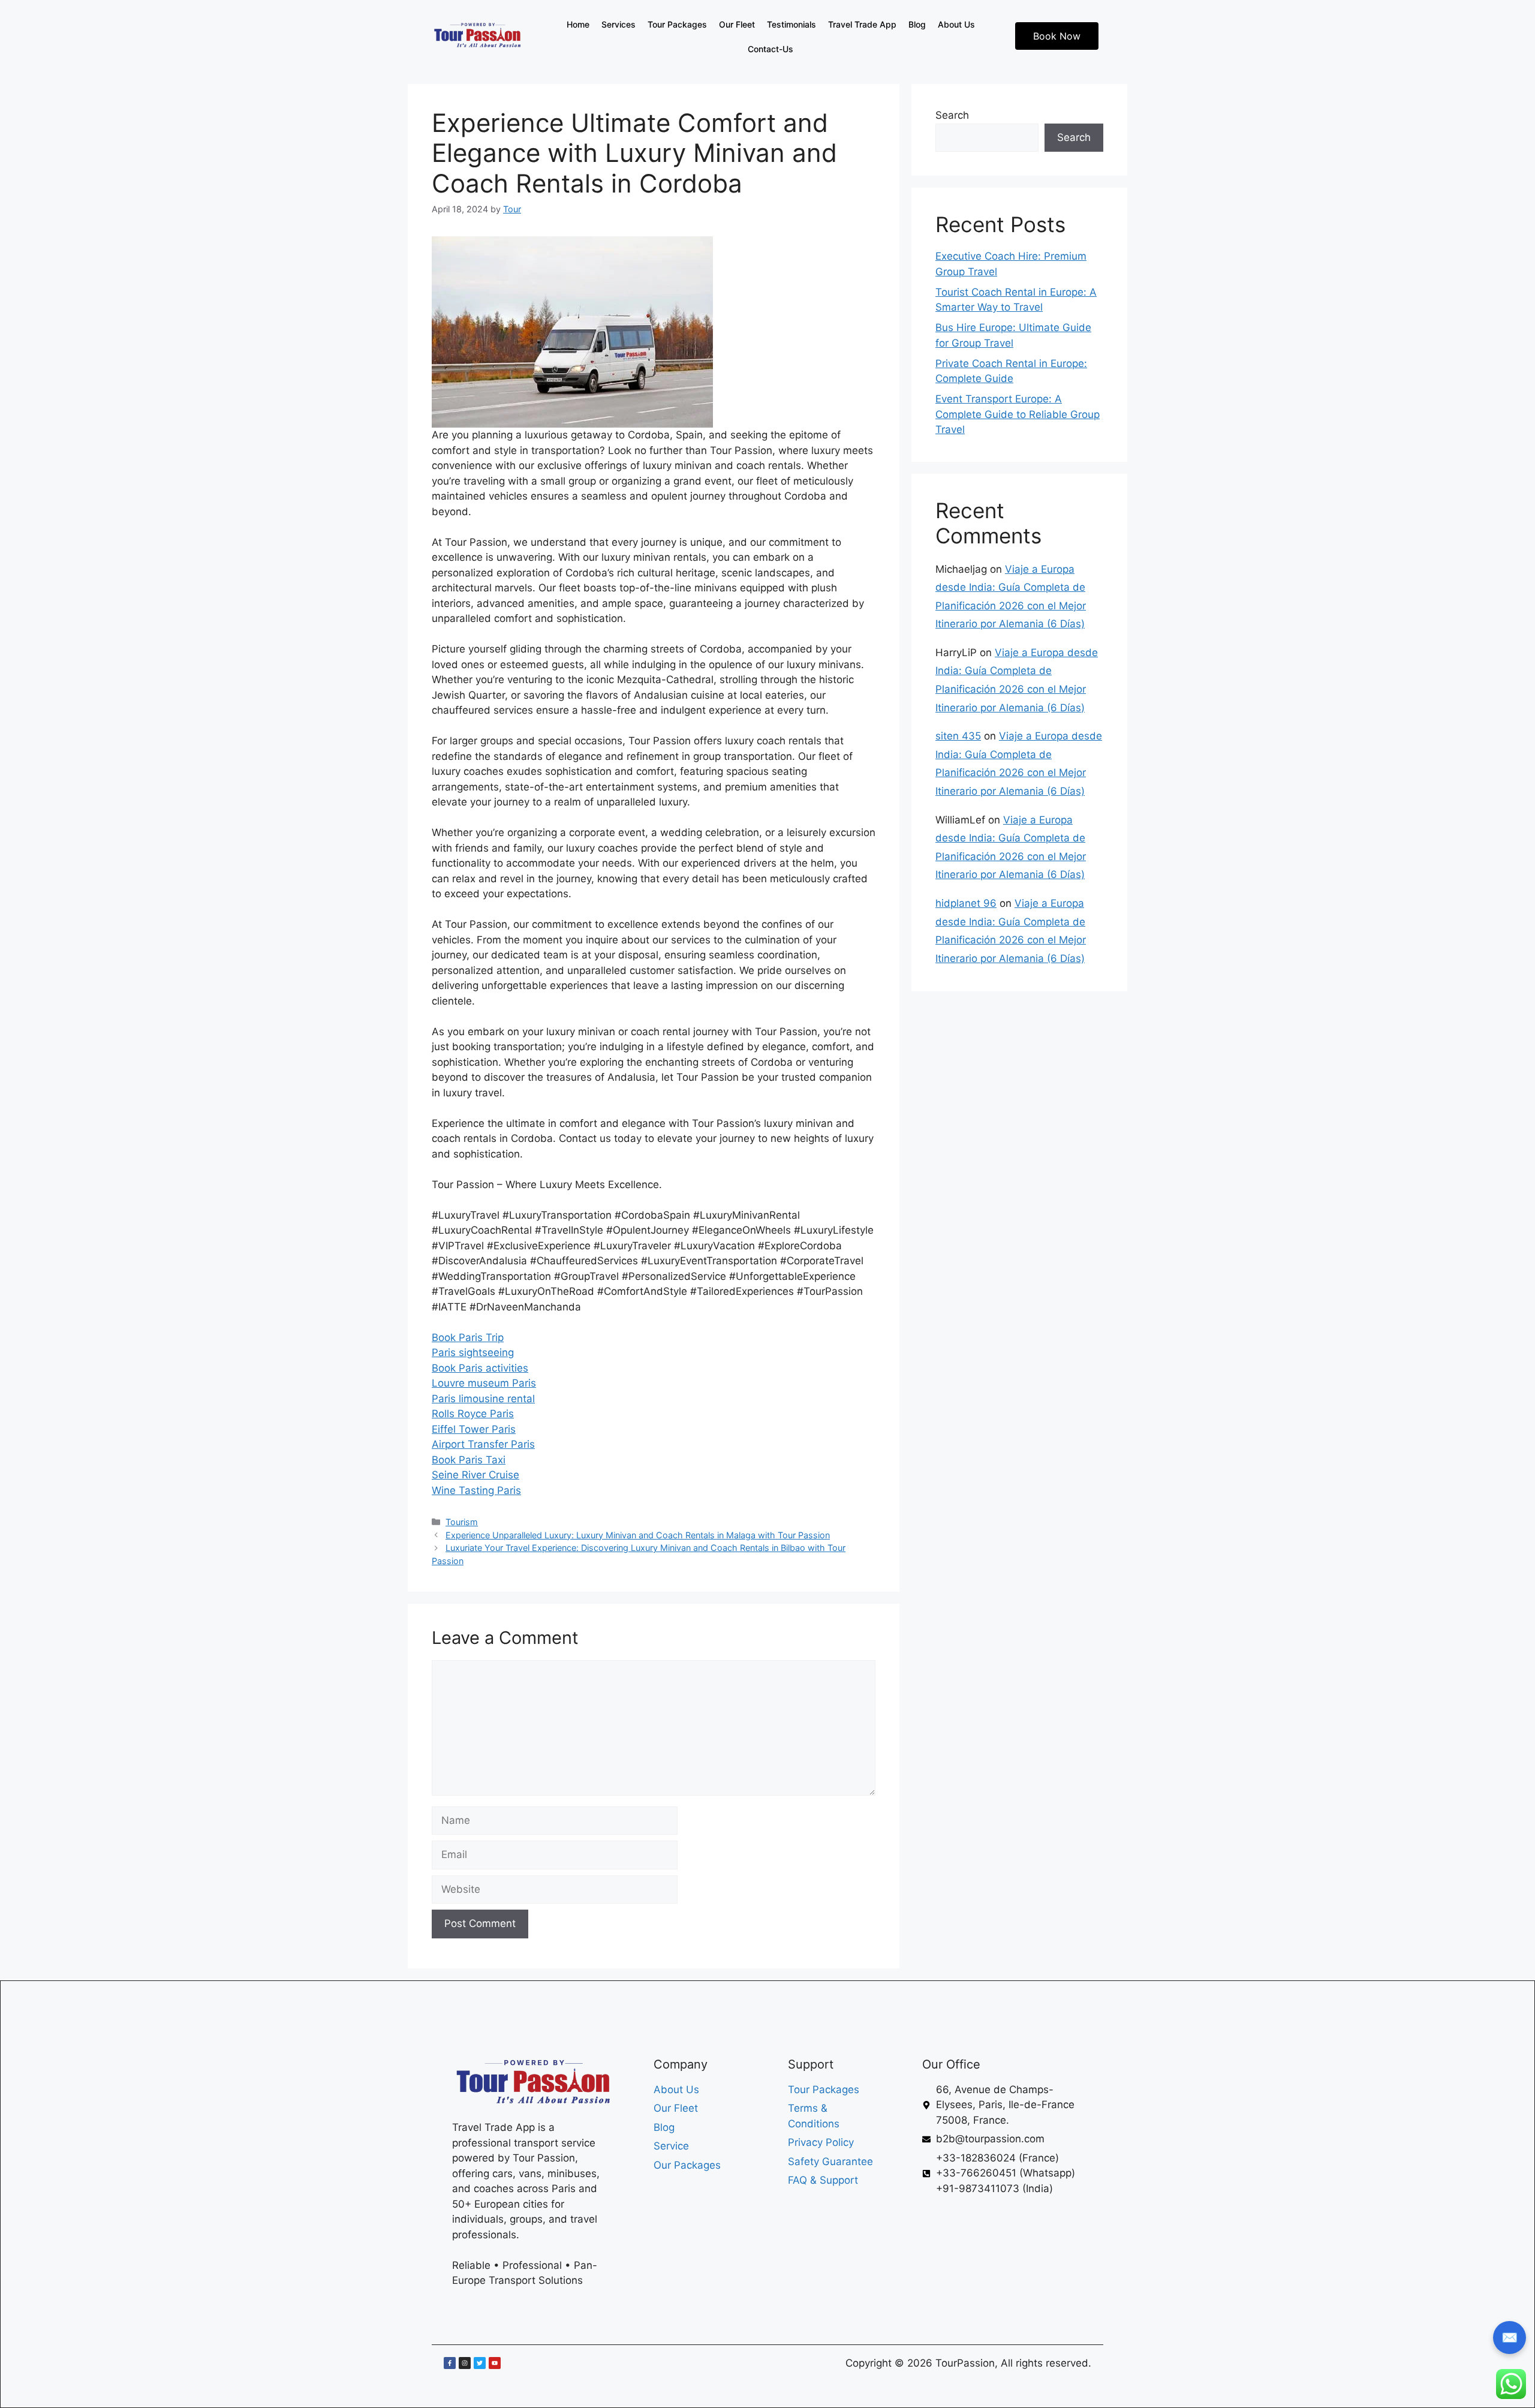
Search (952, 115)
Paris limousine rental (483, 1399)
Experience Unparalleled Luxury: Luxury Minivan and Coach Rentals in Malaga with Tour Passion (638, 1535)
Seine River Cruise (475, 1475)
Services (618, 24)
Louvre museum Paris (484, 1383)
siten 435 (958, 736)
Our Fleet (737, 24)
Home (578, 24)
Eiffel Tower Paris (474, 1429)
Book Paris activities (480, 1368)
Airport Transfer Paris (483, 1444)
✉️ (1510, 2337)
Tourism (462, 1522)
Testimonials (791, 24)
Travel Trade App (862, 24)
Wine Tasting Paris (476, 1490)
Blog (917, 24)
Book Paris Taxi (469, 1460)
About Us (956, 24)
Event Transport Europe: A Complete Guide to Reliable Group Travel (1018, 414)
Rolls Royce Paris (473, 1414)
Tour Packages (677, 24)
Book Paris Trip (468, 1337)
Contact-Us (770, 49)
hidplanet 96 (966, 903)
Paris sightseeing (473, 1352)
